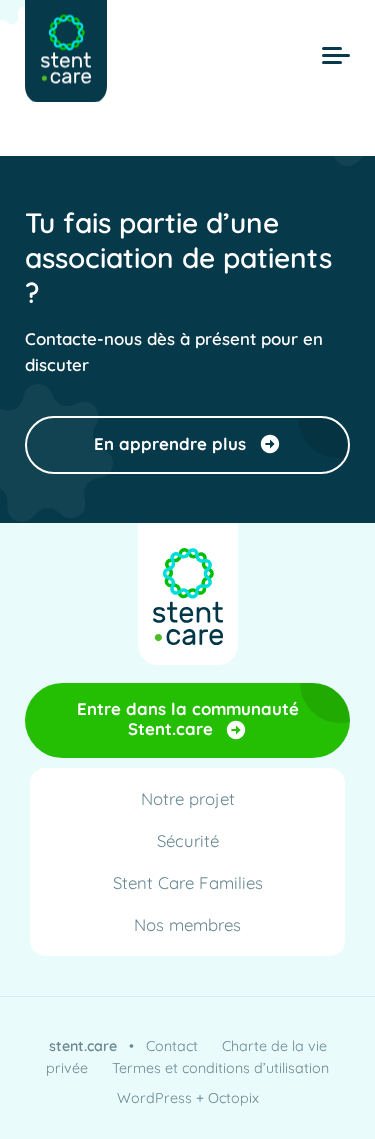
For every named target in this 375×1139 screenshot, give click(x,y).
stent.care (83, 1046)
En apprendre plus (170, 443)
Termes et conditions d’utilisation (220, 1068)
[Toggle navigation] (336, 56)
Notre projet (188, 798)
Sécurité (188, 840)
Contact (172, 1046)
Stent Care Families (188, 882)
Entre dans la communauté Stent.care (188, 718)
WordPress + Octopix (188, 1098)
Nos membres (187, 924)
